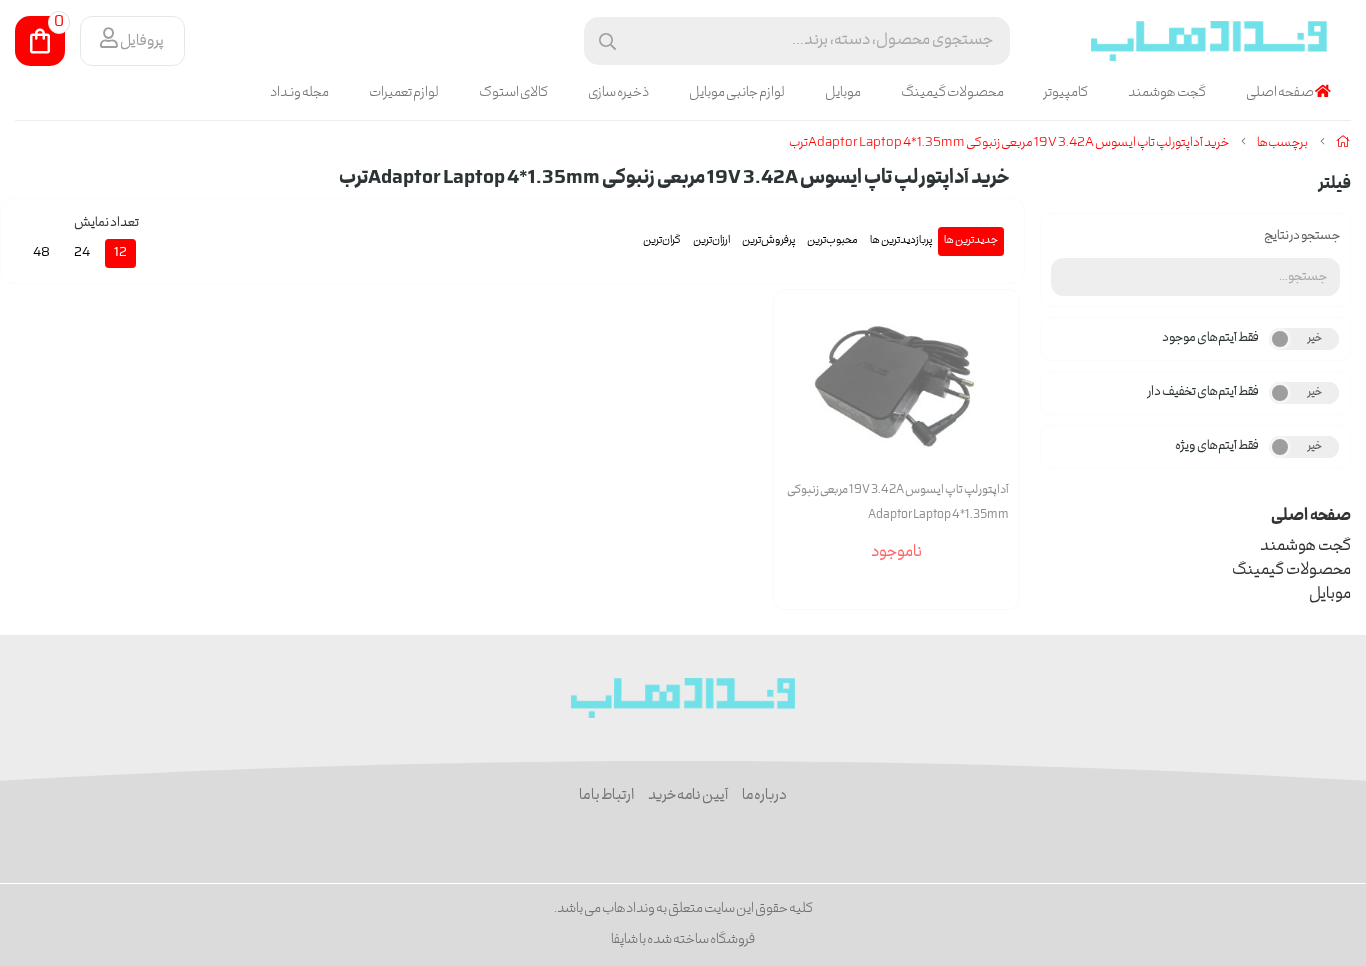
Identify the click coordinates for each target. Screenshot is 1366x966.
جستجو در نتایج (1302, 236)
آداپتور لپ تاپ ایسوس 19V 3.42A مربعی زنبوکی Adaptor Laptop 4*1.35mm (897, 503)
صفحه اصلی (1280, 93)
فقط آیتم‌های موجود (1210, 338)
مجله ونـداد (299, 93)
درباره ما (764, 796)
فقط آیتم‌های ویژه (1217, 446)
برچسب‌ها (1282, 143)
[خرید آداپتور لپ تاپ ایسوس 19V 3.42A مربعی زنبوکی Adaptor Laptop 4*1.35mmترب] (683, 698)
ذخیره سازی (618, 93)
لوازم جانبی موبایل (737, 93)
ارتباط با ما (606, 796)
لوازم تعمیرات (404, 93)
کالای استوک (513, 93)
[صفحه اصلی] (1343, 143)
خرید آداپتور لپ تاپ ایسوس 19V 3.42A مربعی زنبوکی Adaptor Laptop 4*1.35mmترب (1009, 143)
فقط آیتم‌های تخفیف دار (1203, 392)
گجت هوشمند (1167, 93)
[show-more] (993, 407)
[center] (607, 41)
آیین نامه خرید (688, 796)
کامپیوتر (1066, 93)
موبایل (843, 93)
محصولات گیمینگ (952, 93)
